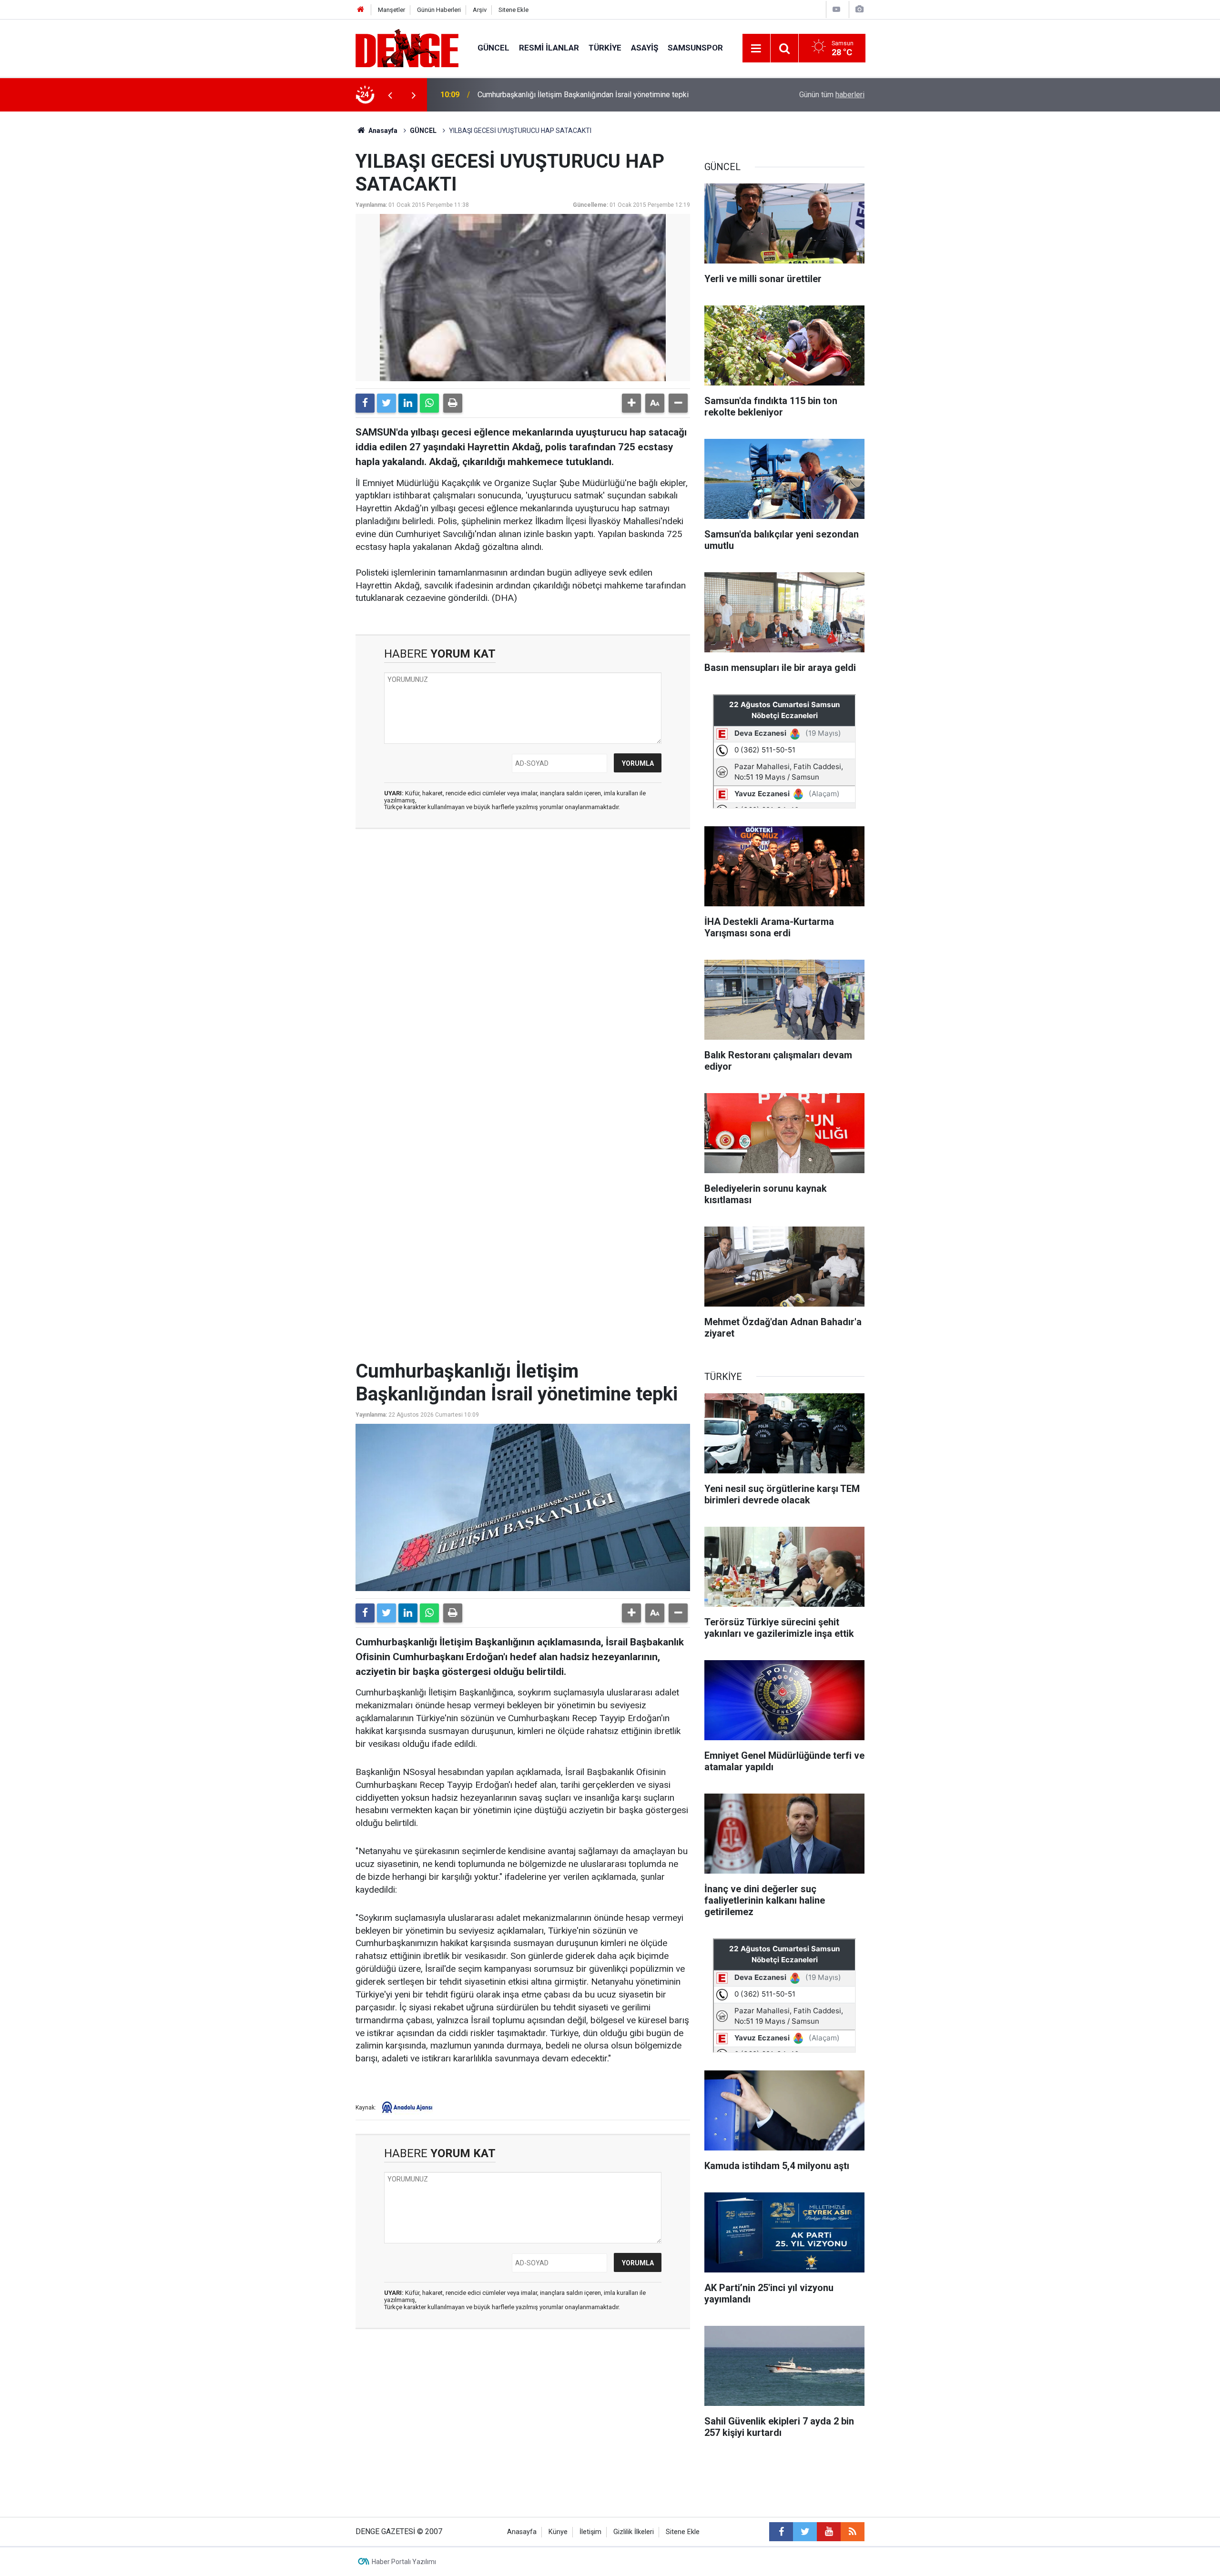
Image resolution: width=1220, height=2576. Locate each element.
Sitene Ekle (513, 10)
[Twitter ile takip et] (805, 2532)
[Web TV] (836, 9)
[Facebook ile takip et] (781, 2532)
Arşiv (480, 10)
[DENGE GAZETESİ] (407, 47)
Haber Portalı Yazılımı (404, 2562)
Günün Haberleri (439, 10)
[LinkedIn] (408, 403)
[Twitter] (386, 403)
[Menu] (756, 49)
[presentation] (390, 95)
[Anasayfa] (361, 10)
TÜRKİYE (605, 48)
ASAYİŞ (645, 48)
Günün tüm (832, 95)
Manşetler (391, 10)
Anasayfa (382, 131)
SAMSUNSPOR (695, 48)
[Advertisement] (523, 922)
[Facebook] (365, 403)
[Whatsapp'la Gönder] (429, 403)
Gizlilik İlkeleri (634, 2532)
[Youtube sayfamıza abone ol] (829, 2532)
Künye (558, 2532)
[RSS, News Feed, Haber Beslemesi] (853, 2532)
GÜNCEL (493, 48)
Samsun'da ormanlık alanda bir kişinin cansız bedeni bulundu (577, 95)
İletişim (590, 2532)
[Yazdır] (453, 403)
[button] (631, 403)
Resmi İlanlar (549, 48)
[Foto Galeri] (859, 9)
